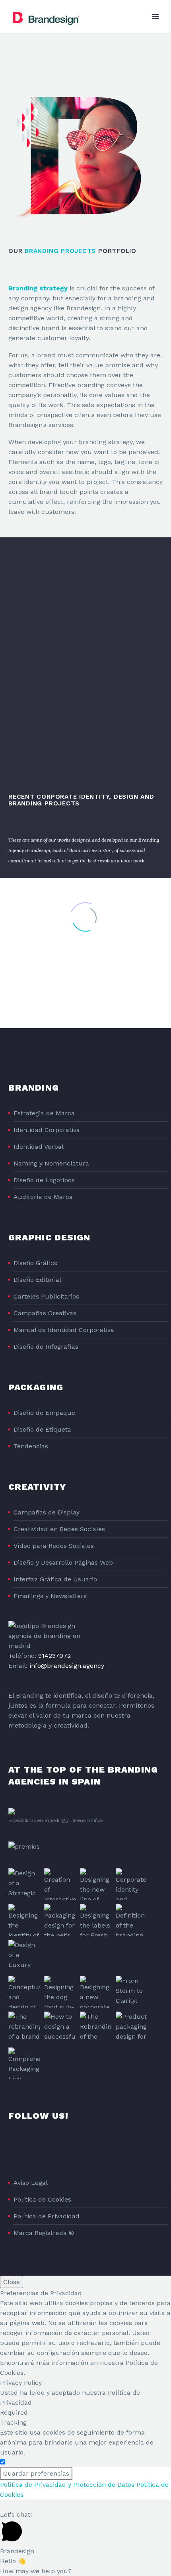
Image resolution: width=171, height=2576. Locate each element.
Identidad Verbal (39, 1147)
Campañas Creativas (45, 1313)
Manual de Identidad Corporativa (64, 1330)
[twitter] (43, 2147)
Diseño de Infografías (46, 1347)
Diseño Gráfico (36, 1263)
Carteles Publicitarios (46, 1296)
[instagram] (57, 2147)
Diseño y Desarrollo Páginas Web (63, 1562)
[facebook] (13, 2147)
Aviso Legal (31, 2183)
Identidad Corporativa (47, 1130)
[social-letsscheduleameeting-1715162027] (101, 2147)
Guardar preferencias (36, 2473)
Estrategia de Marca (44, 1113)
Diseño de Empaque (44, 1413)
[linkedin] (28, 2147)
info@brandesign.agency (67, 1666)
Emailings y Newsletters (50, 1596)
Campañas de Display (47, 1512)
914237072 (54, 1656)
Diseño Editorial (37, 1280)
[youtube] (72, 2147)
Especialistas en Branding (37, 1820)
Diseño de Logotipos (44, 1180)
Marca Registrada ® (44, 2233)
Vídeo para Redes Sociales (54, 1546)
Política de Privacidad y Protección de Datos (67, 2485)
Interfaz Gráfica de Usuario (55, 1579)
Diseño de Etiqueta (42, 1429)
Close (12, 2282)
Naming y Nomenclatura (51, 1163)
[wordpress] (87, 2147)
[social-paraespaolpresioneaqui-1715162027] (116, 2147)
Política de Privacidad (47, 2216)
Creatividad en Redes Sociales (59, 1529)
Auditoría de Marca (43, 1197)
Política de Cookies (42, 2199)
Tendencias (31, 1446)
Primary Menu (155, 16)
